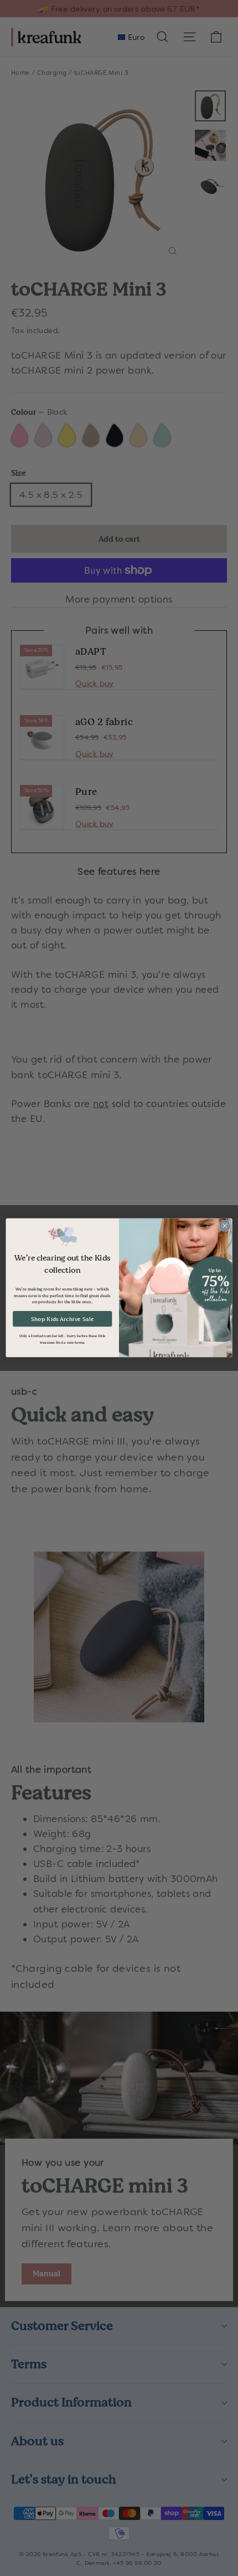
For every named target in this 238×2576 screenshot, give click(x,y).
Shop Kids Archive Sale (63, 1319)
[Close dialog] (225, 1226)
